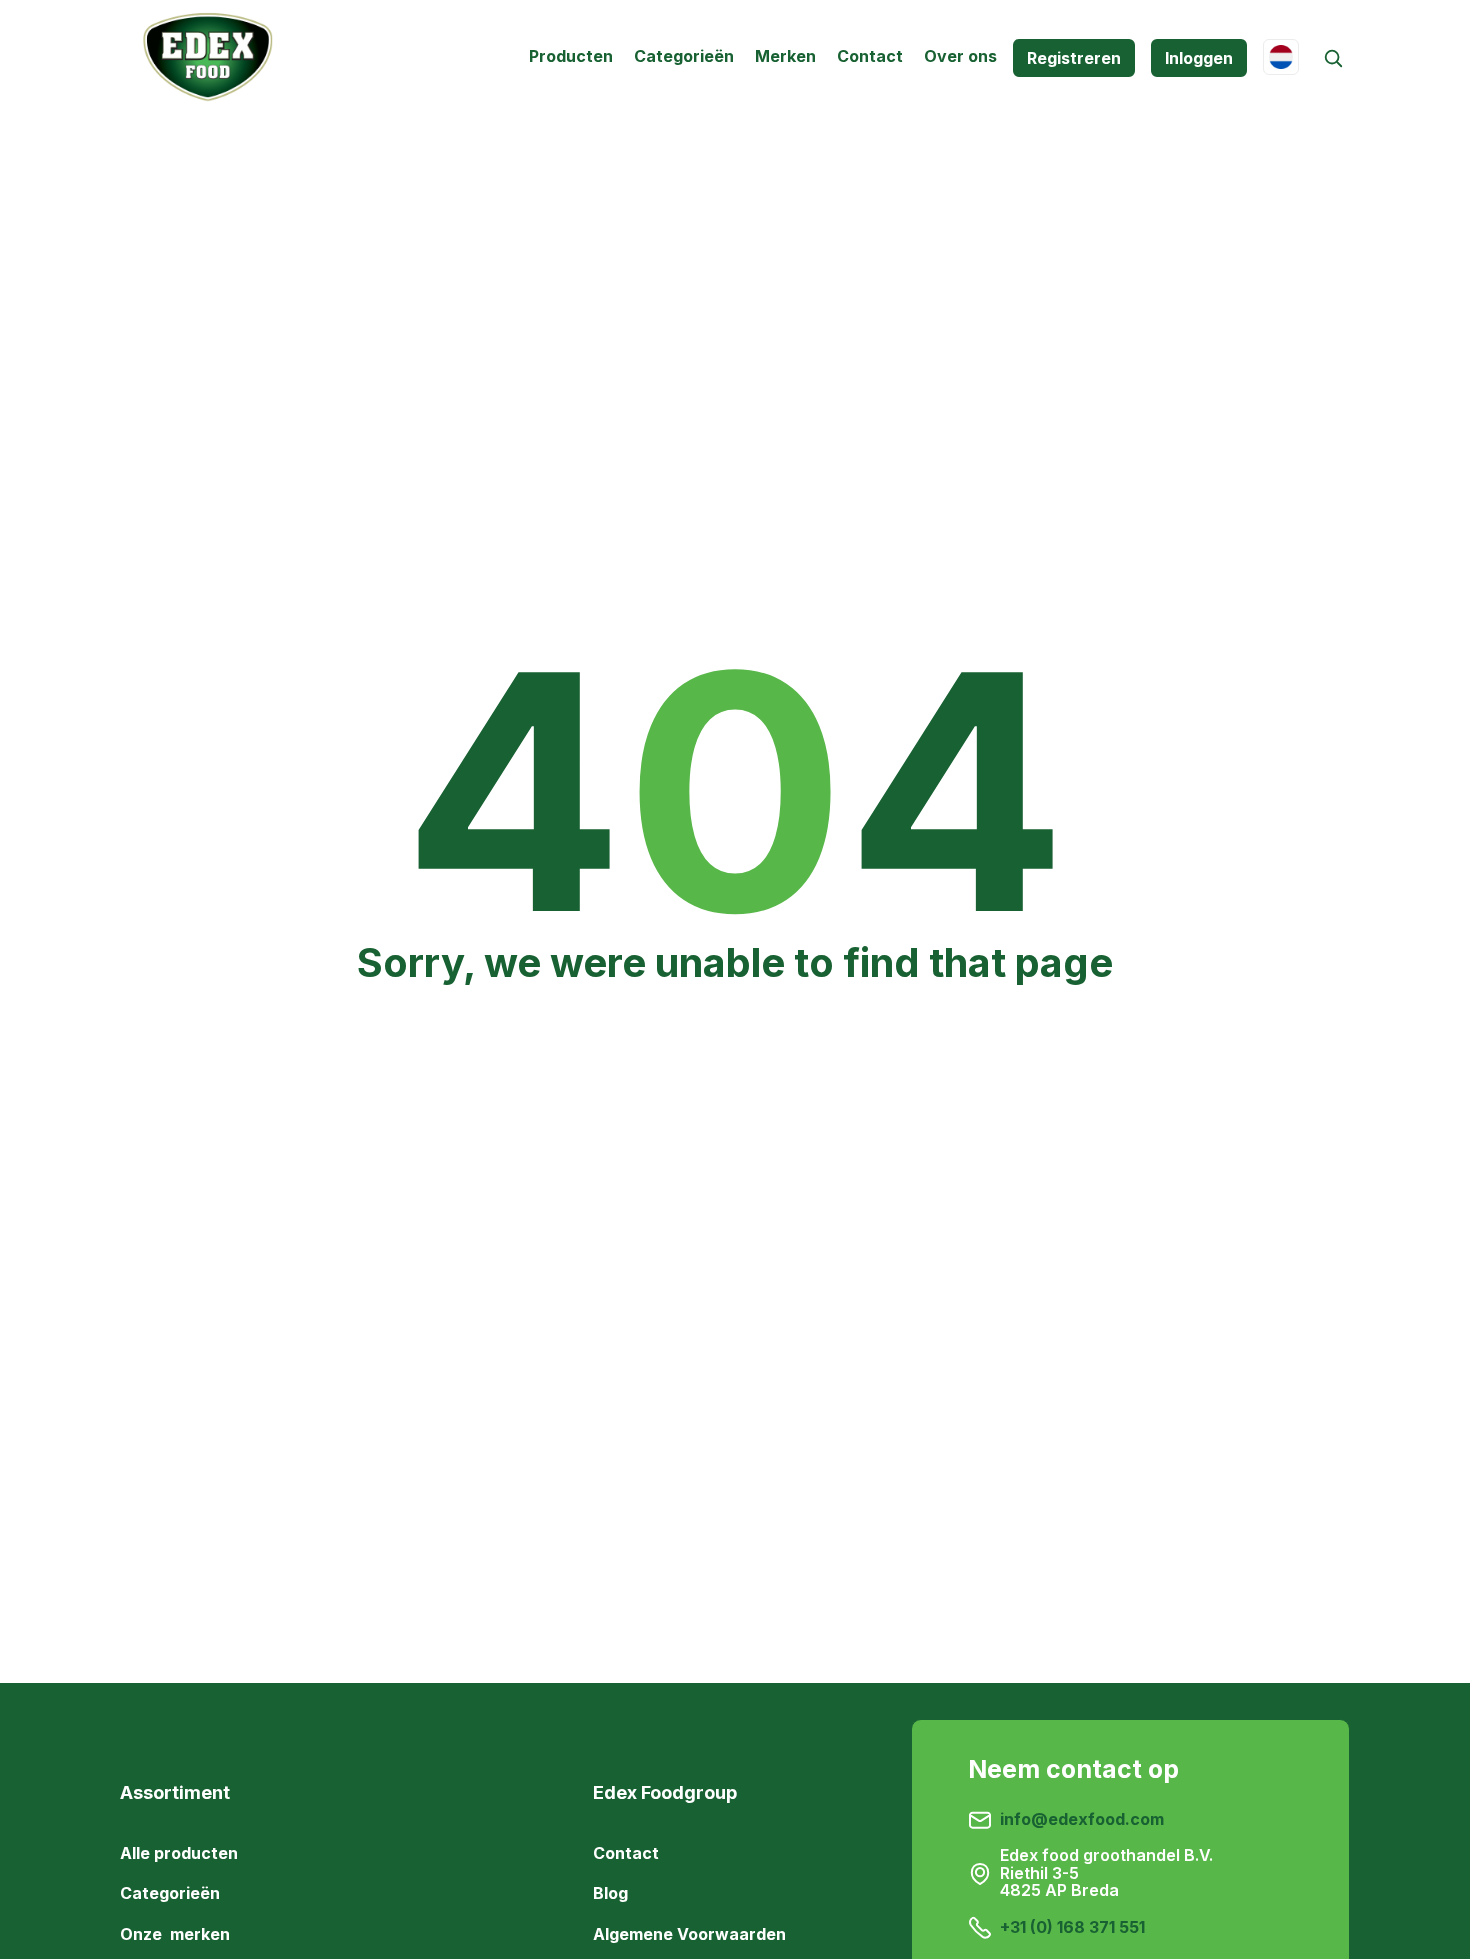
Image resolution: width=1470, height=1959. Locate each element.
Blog (610, 1893)
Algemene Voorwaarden (689, 1933)
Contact (870, 56)
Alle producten (179, 1853)
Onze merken (175, 1933)
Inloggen (1199, 58)
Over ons (960, 56)
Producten (571, 56)
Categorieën (684, 56)
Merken (785, 56)
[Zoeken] (1332, 58)
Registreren (1074, 58)
